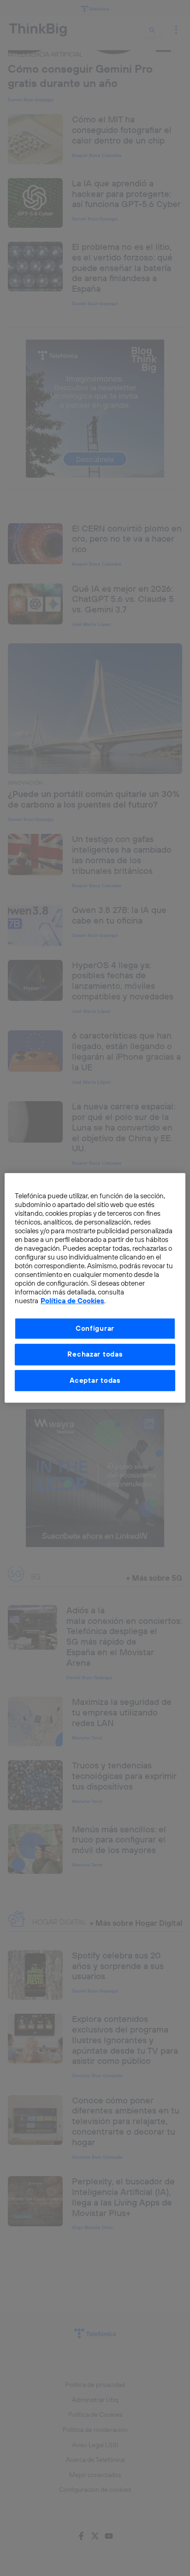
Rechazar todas (95, 1354)
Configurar (95, 1328)
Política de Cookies (72, 1301)
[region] (95, 1288)
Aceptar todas (95, 1380)
